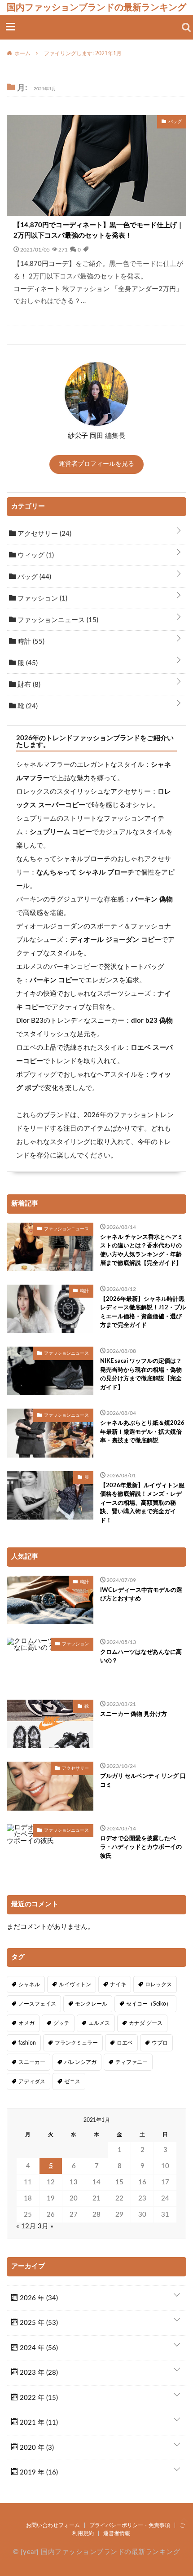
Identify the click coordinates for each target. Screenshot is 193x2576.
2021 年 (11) (38, 2423)
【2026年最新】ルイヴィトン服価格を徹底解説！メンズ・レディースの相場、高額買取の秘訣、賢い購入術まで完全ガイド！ (142, 1503)
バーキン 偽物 (152, 899)
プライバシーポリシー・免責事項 (130, 2525)
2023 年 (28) (38, 2373)
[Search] (186, 27)
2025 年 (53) (38, 2323)
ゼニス (72, 2081)
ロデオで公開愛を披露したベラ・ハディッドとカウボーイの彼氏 (141, 1847)
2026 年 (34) (38, 2298)
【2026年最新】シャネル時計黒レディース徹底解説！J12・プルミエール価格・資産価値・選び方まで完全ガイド (143, 1312)
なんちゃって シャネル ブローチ (85, 873)
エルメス (99, 2023)
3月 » (46, 2226)
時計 (30, 642)
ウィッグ (35, 555)
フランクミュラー (76, 2043)
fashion (27, 2043)
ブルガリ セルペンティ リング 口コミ (143, 1781)
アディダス (32, 2081)
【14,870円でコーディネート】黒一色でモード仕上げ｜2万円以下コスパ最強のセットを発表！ (99, 230)
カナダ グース (146, 2023)
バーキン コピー (54, 980)
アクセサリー (44, 534)
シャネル (29, 1984)
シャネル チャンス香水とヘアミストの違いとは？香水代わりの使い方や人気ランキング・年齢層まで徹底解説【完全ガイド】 (142, 1250)
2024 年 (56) (38, 2348)
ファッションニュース (57, 620)
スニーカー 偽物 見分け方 (134, 1714)
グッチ (61, 2023)
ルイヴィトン (75, 1984)
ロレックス (158, 1984)
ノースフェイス (37, 2004)
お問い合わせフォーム (53, 2525)
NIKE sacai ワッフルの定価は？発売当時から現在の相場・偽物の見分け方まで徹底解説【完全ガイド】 (141, 1374)
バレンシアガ (80, 2062)
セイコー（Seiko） (149, 2004)
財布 (28, 685)
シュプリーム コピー (61, 832)
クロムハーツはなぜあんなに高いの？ (141, 1657)
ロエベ (125, 2043)
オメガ (26, 2023)
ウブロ (160, 2043)
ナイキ (118, 1984)
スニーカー (32, 2062)
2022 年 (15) (38, 2398)
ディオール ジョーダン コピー (116, 940)
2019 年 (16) (38, 2472)
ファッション (42, 599)
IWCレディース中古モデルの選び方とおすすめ (141, 1595)
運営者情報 (117, 2533)
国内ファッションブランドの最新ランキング (96, 7)
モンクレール (91, 2004)
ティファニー (132, 2062)
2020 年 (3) (36, 2448)
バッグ (33, 577)
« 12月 (26, 2226)
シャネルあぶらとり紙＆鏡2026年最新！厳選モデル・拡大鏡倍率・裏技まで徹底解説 (142, 1432)
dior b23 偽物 (152, 1021)
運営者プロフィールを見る (96, 464)
